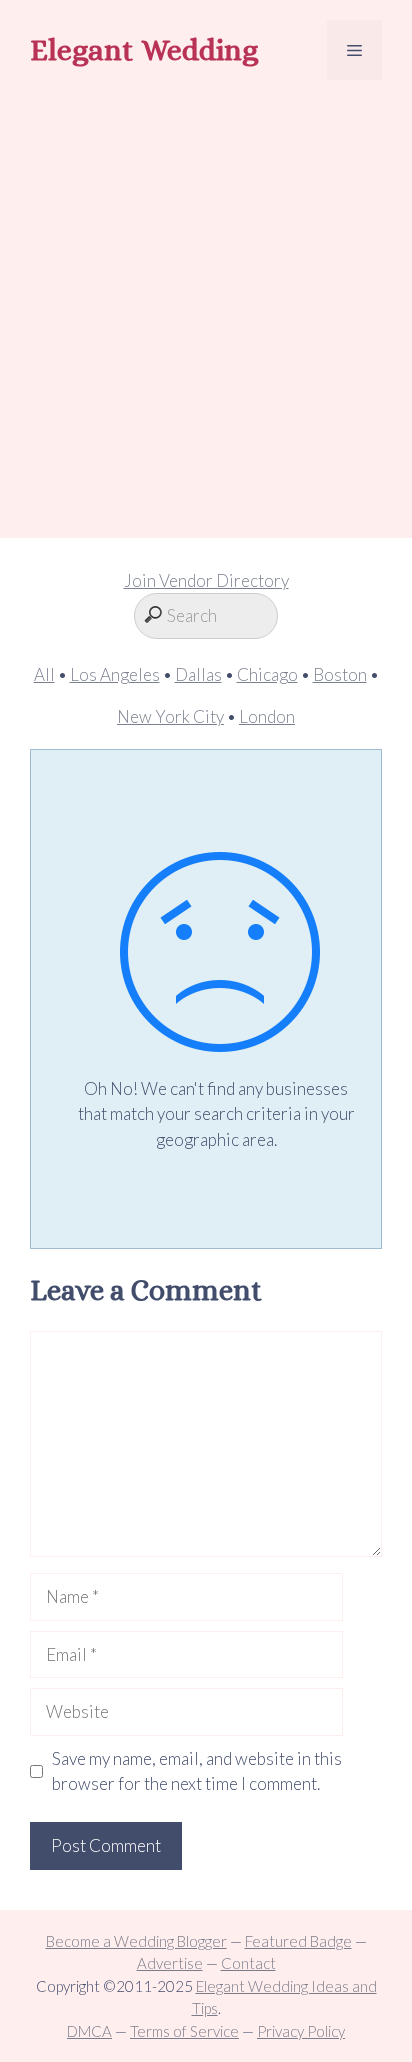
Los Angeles (115, 674)
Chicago (267, 674)
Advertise (170, 1963)
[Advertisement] (206, 312)
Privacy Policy (301, 2031)
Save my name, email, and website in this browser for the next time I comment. (197, 1771)
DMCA (89, 2031)
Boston (340, 674)
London (267, 716)
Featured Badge (298, 1941)
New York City (170, 716)
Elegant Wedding (144, 50)
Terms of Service (184, 2031)
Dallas (198, 674)
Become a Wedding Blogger (136, 1941)
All (44, 674)
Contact (248, 1963)
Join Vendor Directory (206, 580)
